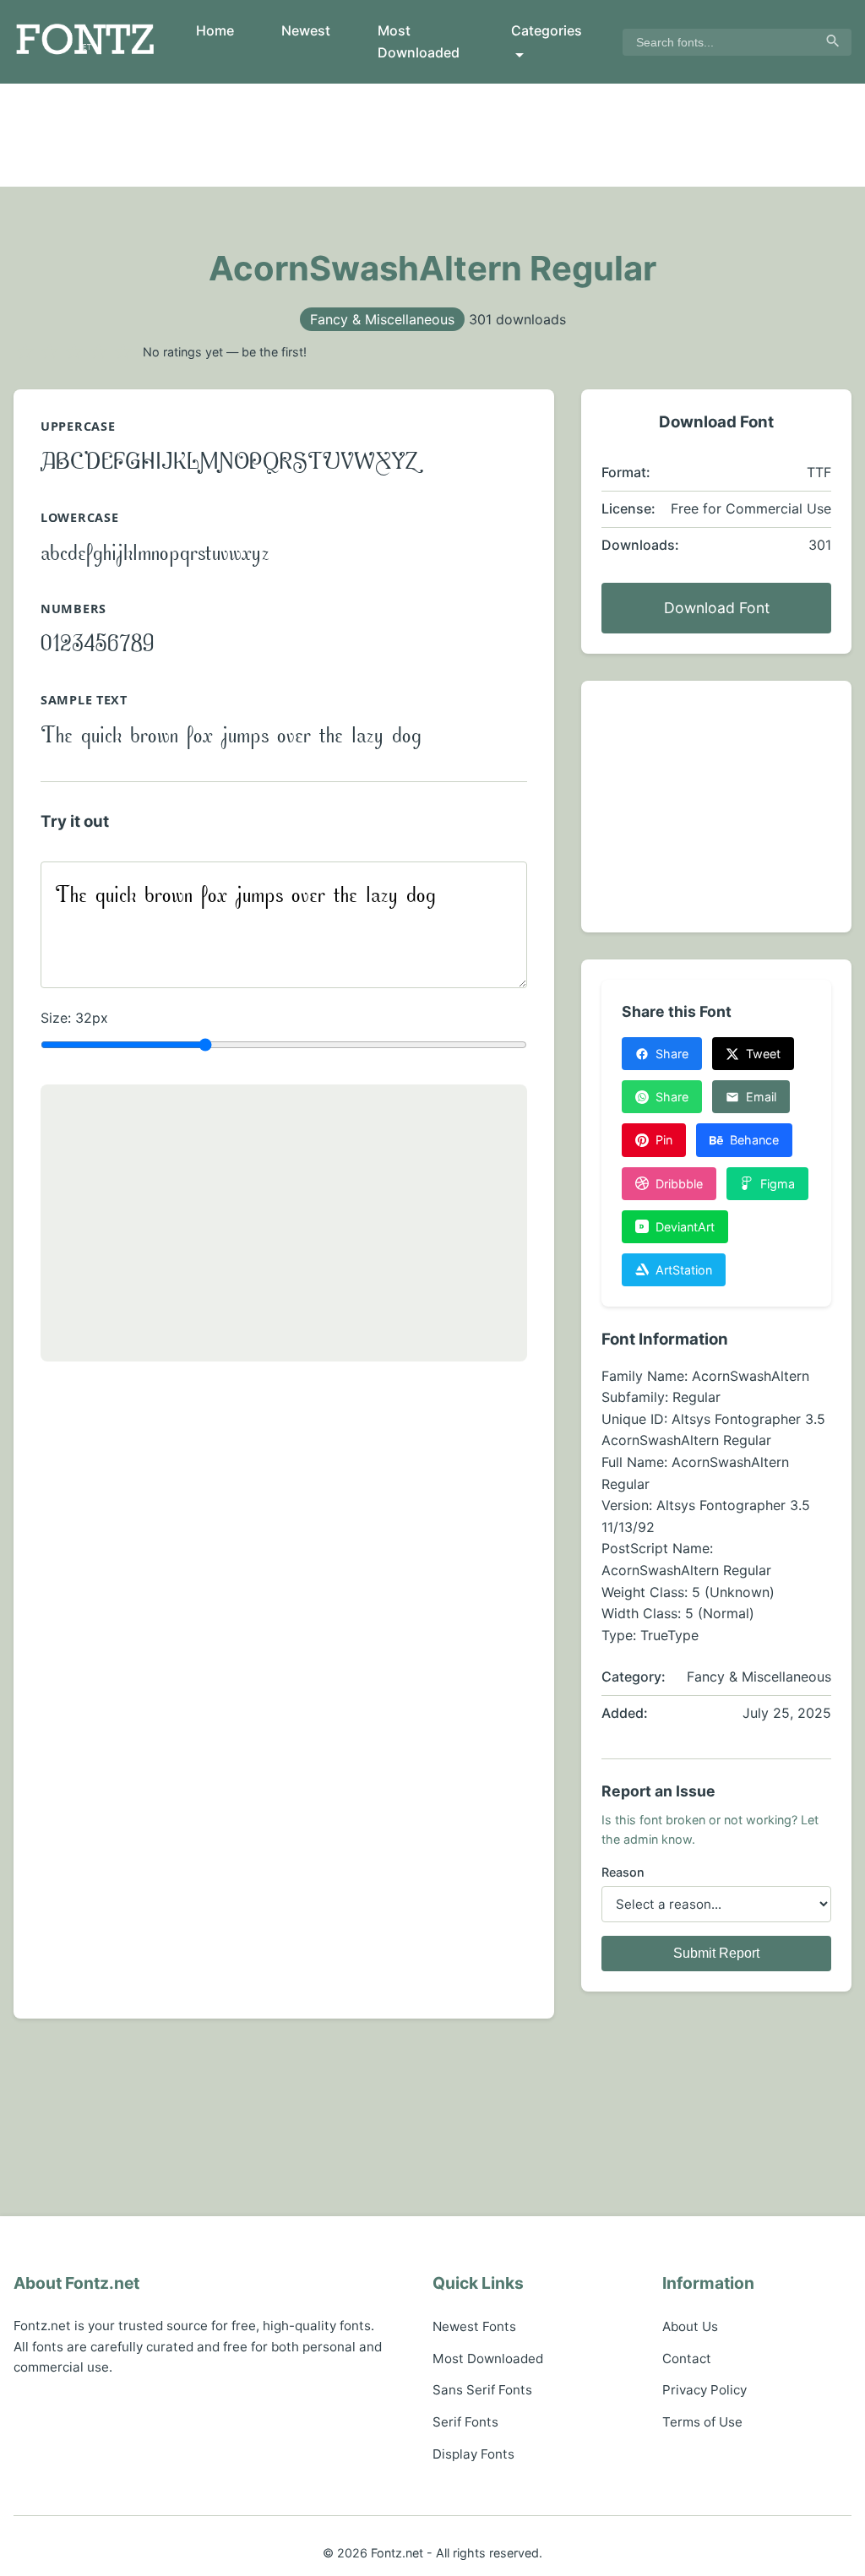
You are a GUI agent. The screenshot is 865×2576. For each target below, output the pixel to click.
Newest (306, 30)
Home (215, 30)
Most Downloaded (419, 41)
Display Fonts (473, 2454)
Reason (623, 1872)
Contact (687, 2359)
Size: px (74, 1018)
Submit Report (716, 1953)
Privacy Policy (705, 2390)
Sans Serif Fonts (482, 2390)
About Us (690, 2326)
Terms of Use (702, 2422)
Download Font (717, 608)
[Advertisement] (432, 135)
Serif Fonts (465, 2422)
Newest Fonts (474, 2326)
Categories (547, 30)
